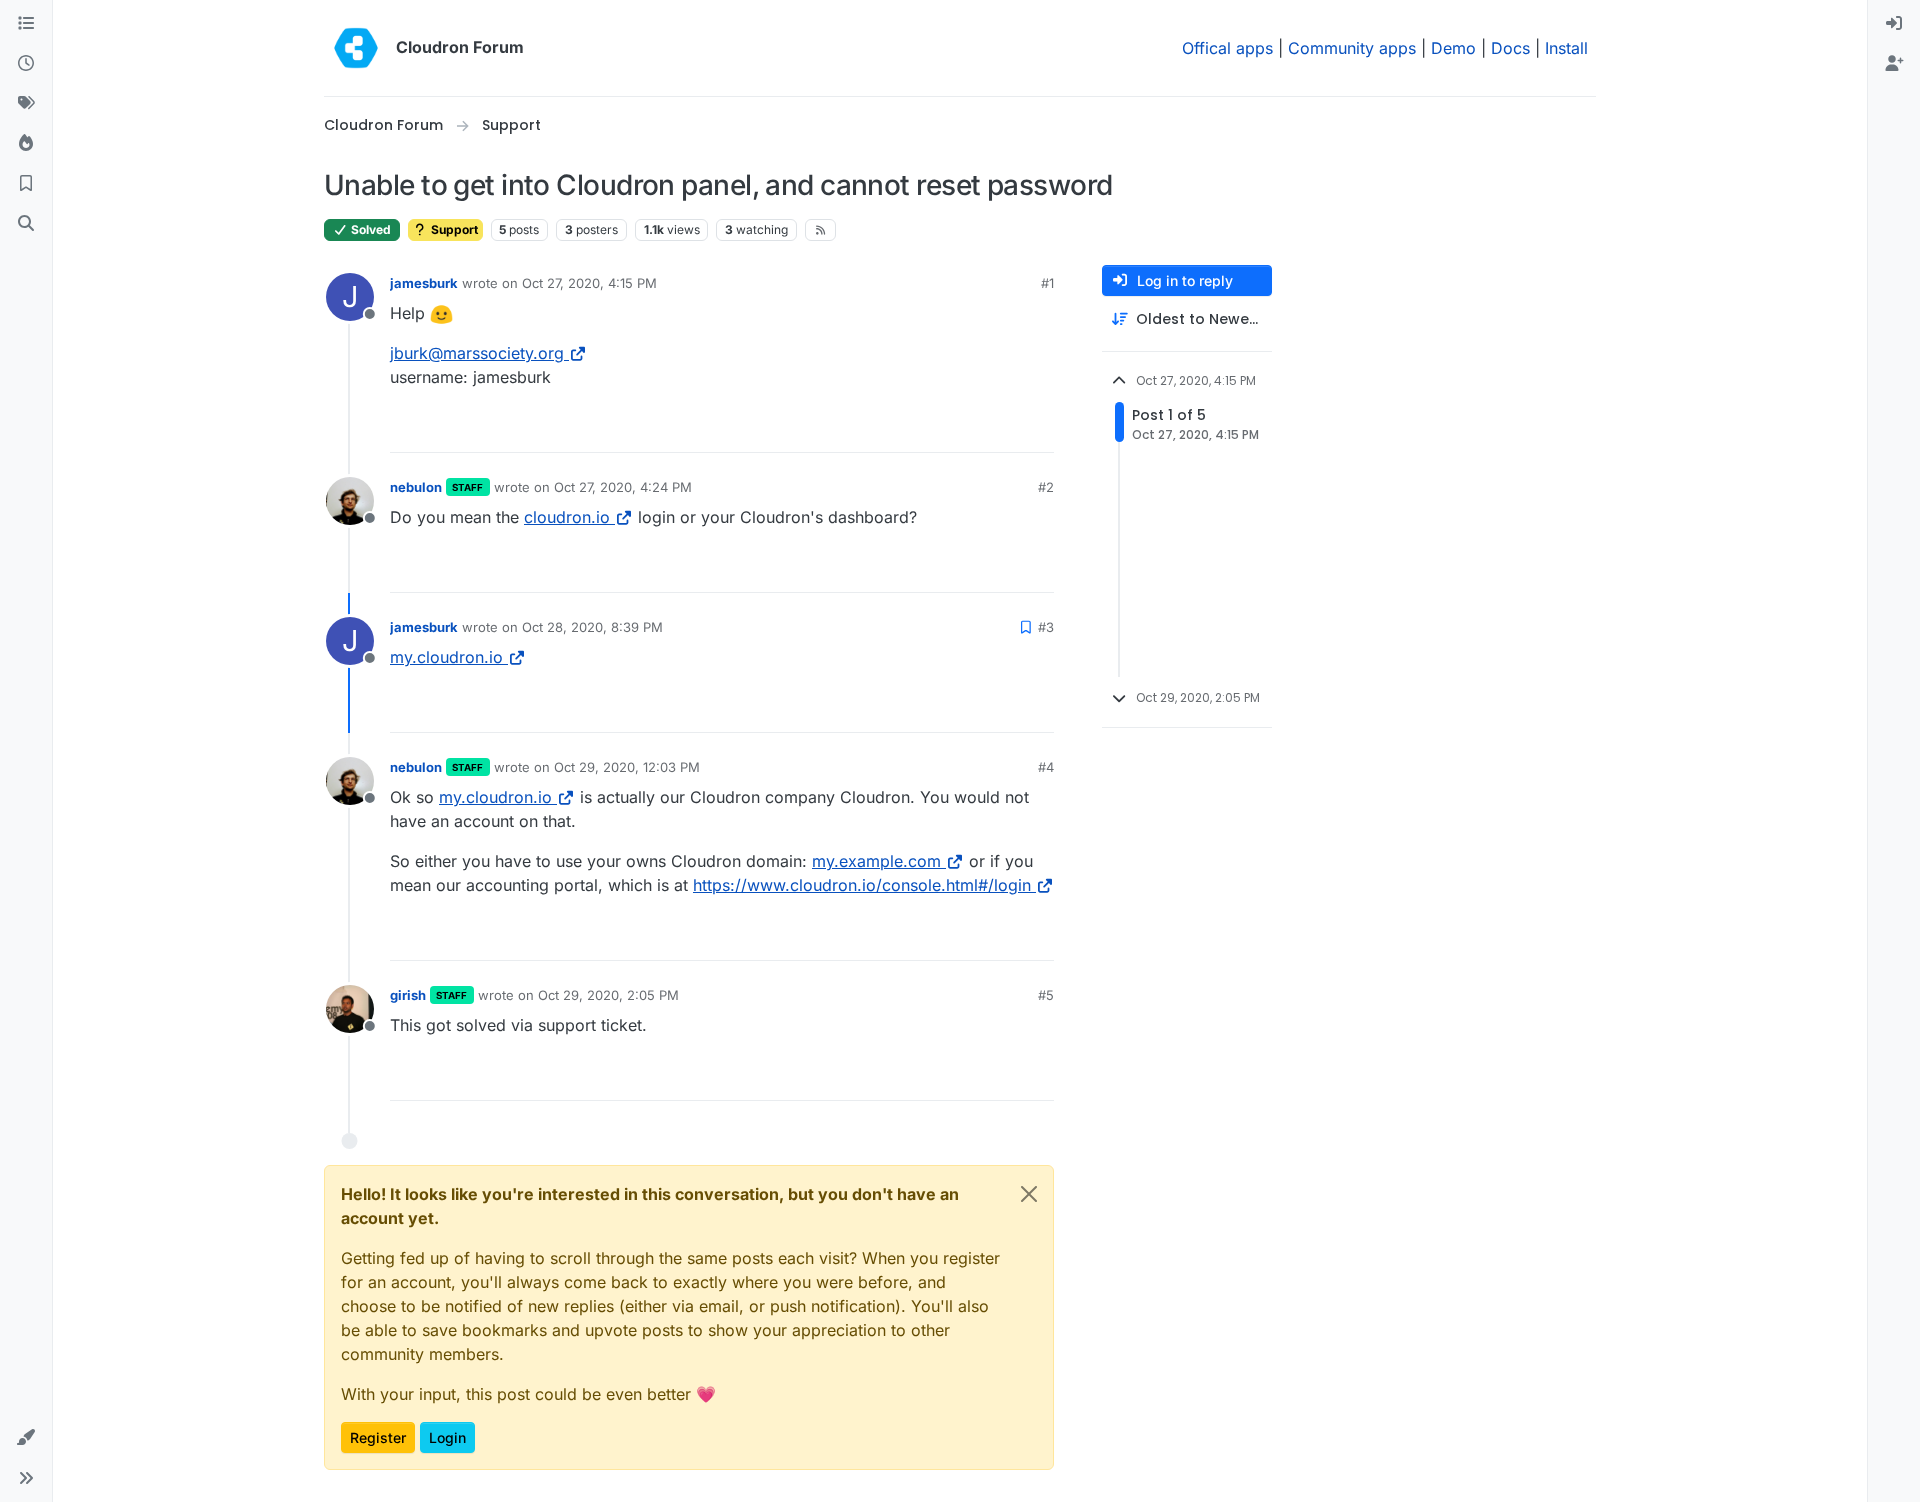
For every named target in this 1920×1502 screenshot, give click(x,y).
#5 (1046, 995)
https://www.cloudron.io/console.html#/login (862, 885)
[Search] (26, 224)
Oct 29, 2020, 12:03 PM (627, 767)
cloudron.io (567, 517)
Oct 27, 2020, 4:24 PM (623, 487)
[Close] (1029, 1194)
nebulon (416, 487)
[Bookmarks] (26, 184)
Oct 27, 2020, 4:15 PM (589, 283)
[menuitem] (1894, 24)
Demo (1453, 48)
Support (453, 229)
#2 (1046, 487)
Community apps (1352, 48)
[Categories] (26, 24)
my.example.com (876, 861)
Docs (1510, 48)
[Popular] (26, 144)
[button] (26, 1438)
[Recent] (26, 64)
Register (378, 1437)
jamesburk (424, 283)
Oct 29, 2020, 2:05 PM (608, 995)
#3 (1046, 627)
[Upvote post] (1006, 428)
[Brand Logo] (356, 48)
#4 (1046, 767)
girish (408, 995)
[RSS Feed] (820, 230)
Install (1566, 48)
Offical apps (1227, 48)
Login (447, 1437)
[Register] (1894, 64)
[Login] (1894, 24)
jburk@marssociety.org (477, 353)
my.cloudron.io (446, 657)
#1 (1047, 283)
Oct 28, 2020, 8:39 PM (592, 627)
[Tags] (26, 104)
